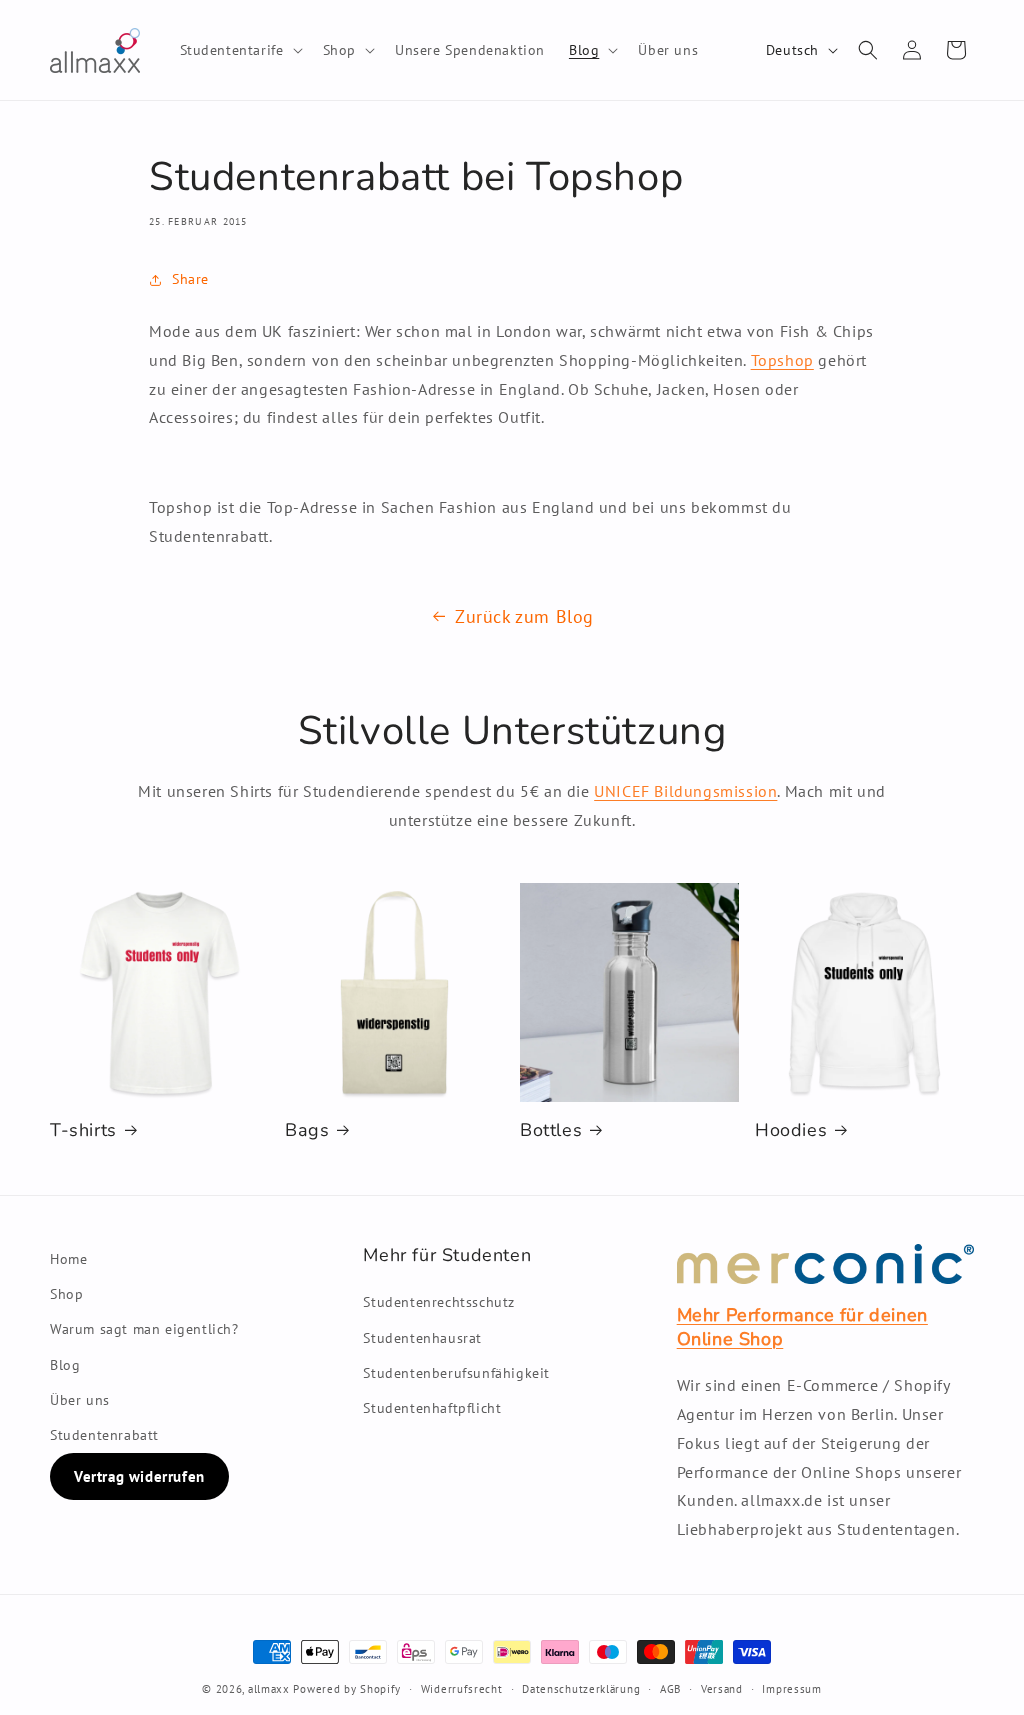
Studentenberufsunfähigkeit (456, 1373)
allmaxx (269, 1689)
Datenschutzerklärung (581, 1689)
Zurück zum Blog (524, 616)
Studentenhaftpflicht (432, 1408)
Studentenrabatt (104, 1435)
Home (68, 1259)
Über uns (80, 1400)
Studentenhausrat (422, 1338)
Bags (307, 1130)
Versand (722, 1689)
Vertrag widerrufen (139, 1476)
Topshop (782, 360)
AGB (670, 1689)
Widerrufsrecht (462, 1689)
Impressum (791, 1689)
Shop (66, 1294)
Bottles (551, 1130)
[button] (239, 50)
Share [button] (190, 279)
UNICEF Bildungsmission (685, 791)
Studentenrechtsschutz (439, 1302)
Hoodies (791, 1130)
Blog (65, 1365)
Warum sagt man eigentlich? (144, 1329)
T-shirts (83, 1130)
